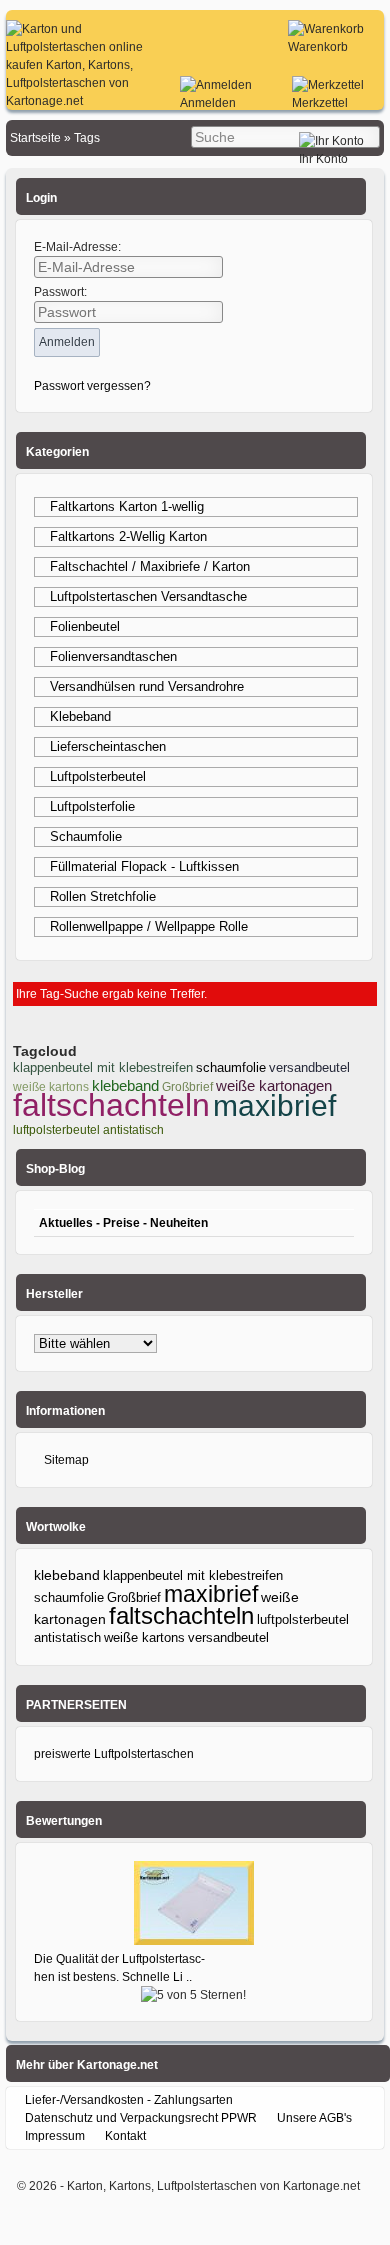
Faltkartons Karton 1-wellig (127, 506)
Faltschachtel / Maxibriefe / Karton (150, 566)
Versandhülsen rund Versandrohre (147, 686)
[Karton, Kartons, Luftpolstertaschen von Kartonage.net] (81, 101)
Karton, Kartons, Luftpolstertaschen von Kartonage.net (213, 2186)
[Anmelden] (216, 85)
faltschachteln (111, 1105)
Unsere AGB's (314, 2118)
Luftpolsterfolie (92, 806)
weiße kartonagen (274, 1085)
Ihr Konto (323, 159)
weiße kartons (144, 1637)
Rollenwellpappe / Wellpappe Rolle (149, 926)
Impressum (55, 2136)
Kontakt (125, 2136)
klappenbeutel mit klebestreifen (103, 1067)
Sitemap (66, 1460)
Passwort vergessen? (92, 386)
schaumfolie (231, 1067)
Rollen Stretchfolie (103, 896)
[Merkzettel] (328, 85)
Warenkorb (318, 47)
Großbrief (134, 1597)
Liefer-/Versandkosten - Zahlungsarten (129, 2100)
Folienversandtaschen (113, 656)
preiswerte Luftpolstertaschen (114, 1754)
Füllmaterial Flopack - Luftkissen (144, 866)
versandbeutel (309, 1067)
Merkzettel (320, 103)
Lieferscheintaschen (108, 746)
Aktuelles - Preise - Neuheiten (123, 1223)
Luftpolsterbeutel (98, 776)
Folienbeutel (85, 626)
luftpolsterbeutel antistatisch (88, 1130)
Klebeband (80, 716)
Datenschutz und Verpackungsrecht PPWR (141, 2118)
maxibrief (274, 1105)
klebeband (125, 1085)
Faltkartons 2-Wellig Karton (128, 536)
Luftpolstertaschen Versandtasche (148, 596)
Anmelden (208, 103)
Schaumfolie (86, 836)
